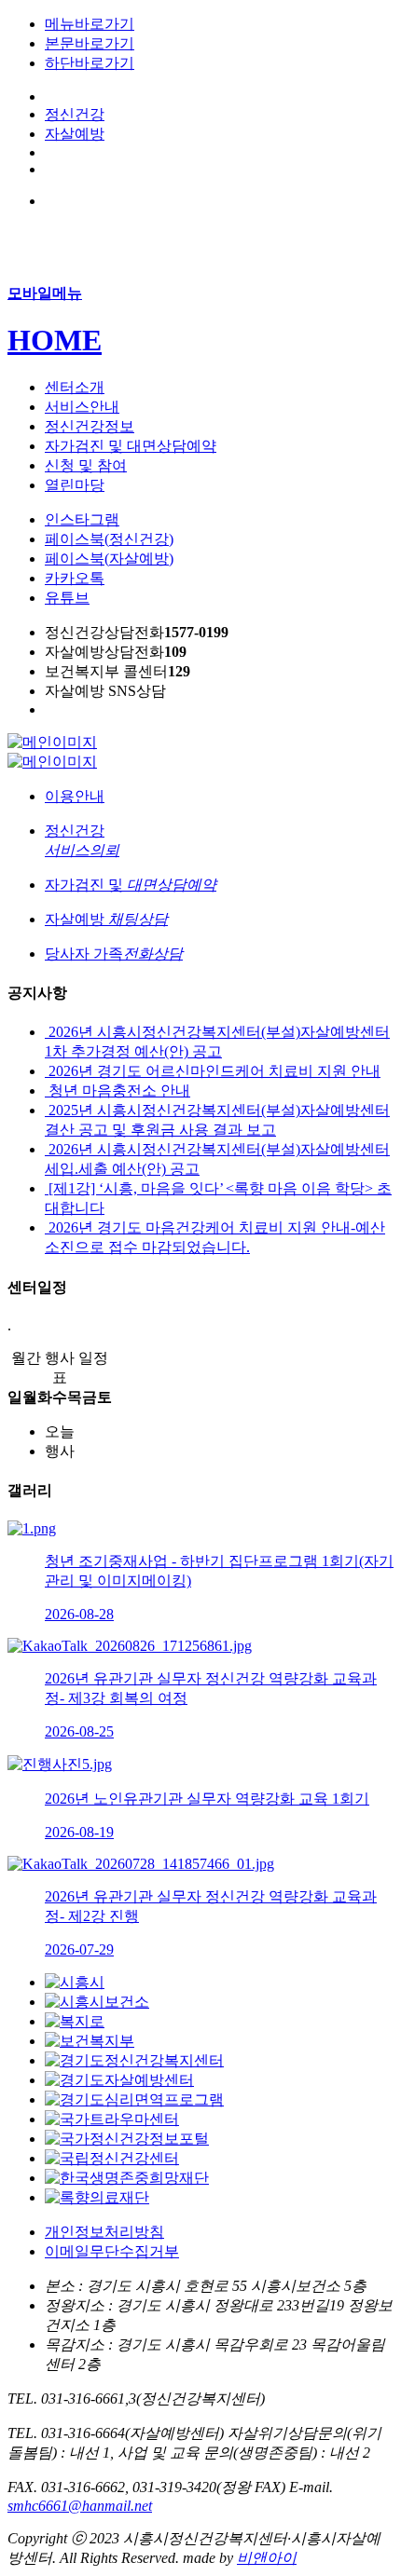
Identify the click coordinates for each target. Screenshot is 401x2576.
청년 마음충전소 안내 (118, 1090)
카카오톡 (75, 578)
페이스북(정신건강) (109, 539)
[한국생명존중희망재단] (127, 2178)
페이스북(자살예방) (109, 559)
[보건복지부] (90, 2041)
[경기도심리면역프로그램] (134, 2099)
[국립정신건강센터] (112, 2158)
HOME (55, 340)
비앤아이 (267, 2558)
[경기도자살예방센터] (119, 2080)
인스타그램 (82, 519)
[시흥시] (75, 1982)
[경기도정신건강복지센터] (134, 2060)
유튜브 (67, 598)
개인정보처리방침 (104, 2232)
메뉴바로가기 (90, 24)
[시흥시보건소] (97, 2002)
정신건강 (75, 114)
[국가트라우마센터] (112, 2119)
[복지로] (75, 2021)
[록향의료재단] (97, 2197)
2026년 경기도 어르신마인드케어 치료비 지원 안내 (213, 1071)
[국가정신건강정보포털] (127, 2139)
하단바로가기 (90, 63)
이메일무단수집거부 (112, 2251)
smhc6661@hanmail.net (80, 2506)
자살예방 (75, 134)
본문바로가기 (90, 43)
